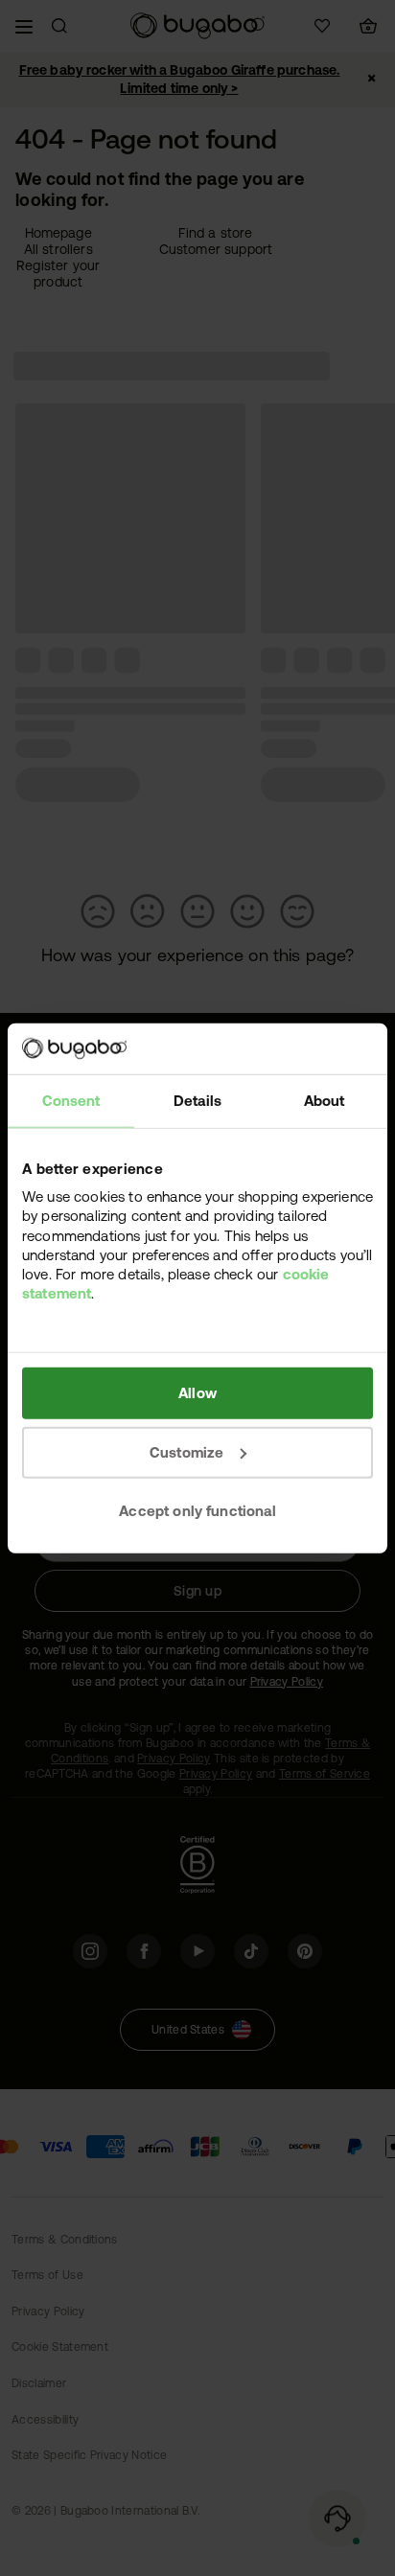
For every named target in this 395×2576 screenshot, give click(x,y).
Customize (186, 1451)
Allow (197, 1393)
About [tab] (325, 1100)
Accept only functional (197, 1511)
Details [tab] (197, 1100)
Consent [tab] (71, 1100)
